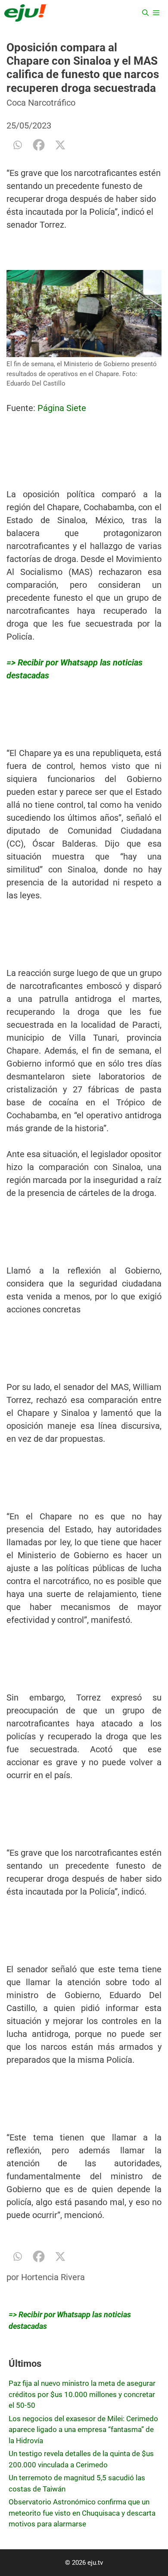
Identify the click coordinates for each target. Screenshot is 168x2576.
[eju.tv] (25, 13)
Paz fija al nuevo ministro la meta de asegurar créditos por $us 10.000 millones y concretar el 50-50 (82, 2394)
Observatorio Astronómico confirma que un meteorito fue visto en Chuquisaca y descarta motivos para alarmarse (82, 2513)
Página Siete (62, 408)
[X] (60, 145)
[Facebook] (39, 145)
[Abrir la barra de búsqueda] (145, 13)
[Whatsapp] (17, 145)
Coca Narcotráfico (41, 103)
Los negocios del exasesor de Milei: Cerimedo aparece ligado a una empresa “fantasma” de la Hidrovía (83, 2430)
